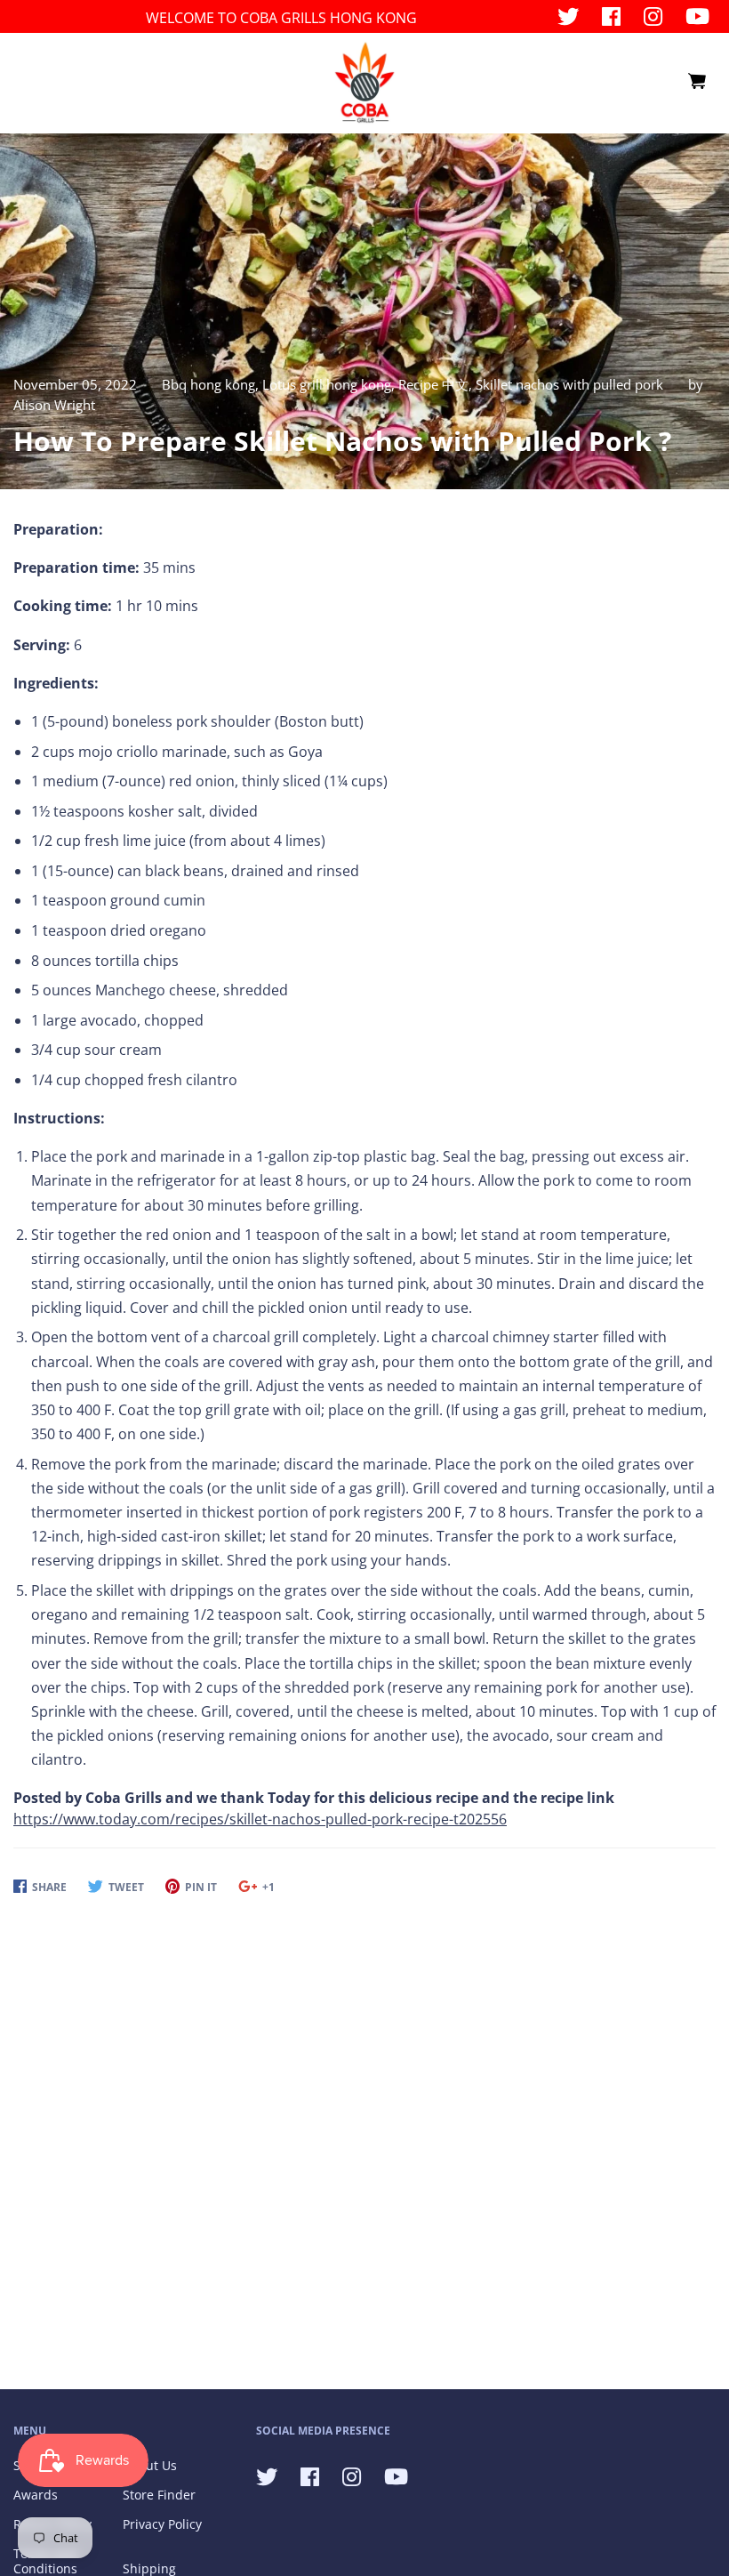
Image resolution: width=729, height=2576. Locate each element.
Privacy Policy (162, 2524)
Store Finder (159, 2495)
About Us (150, 2465)
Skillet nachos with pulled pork (569, 384)
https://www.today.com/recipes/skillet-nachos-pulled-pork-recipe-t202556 (260, 1819)
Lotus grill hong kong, (330, 384)
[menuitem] (696, 82)
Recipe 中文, (437, 384)
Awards (36, 2495)
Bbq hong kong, (212, 384)
